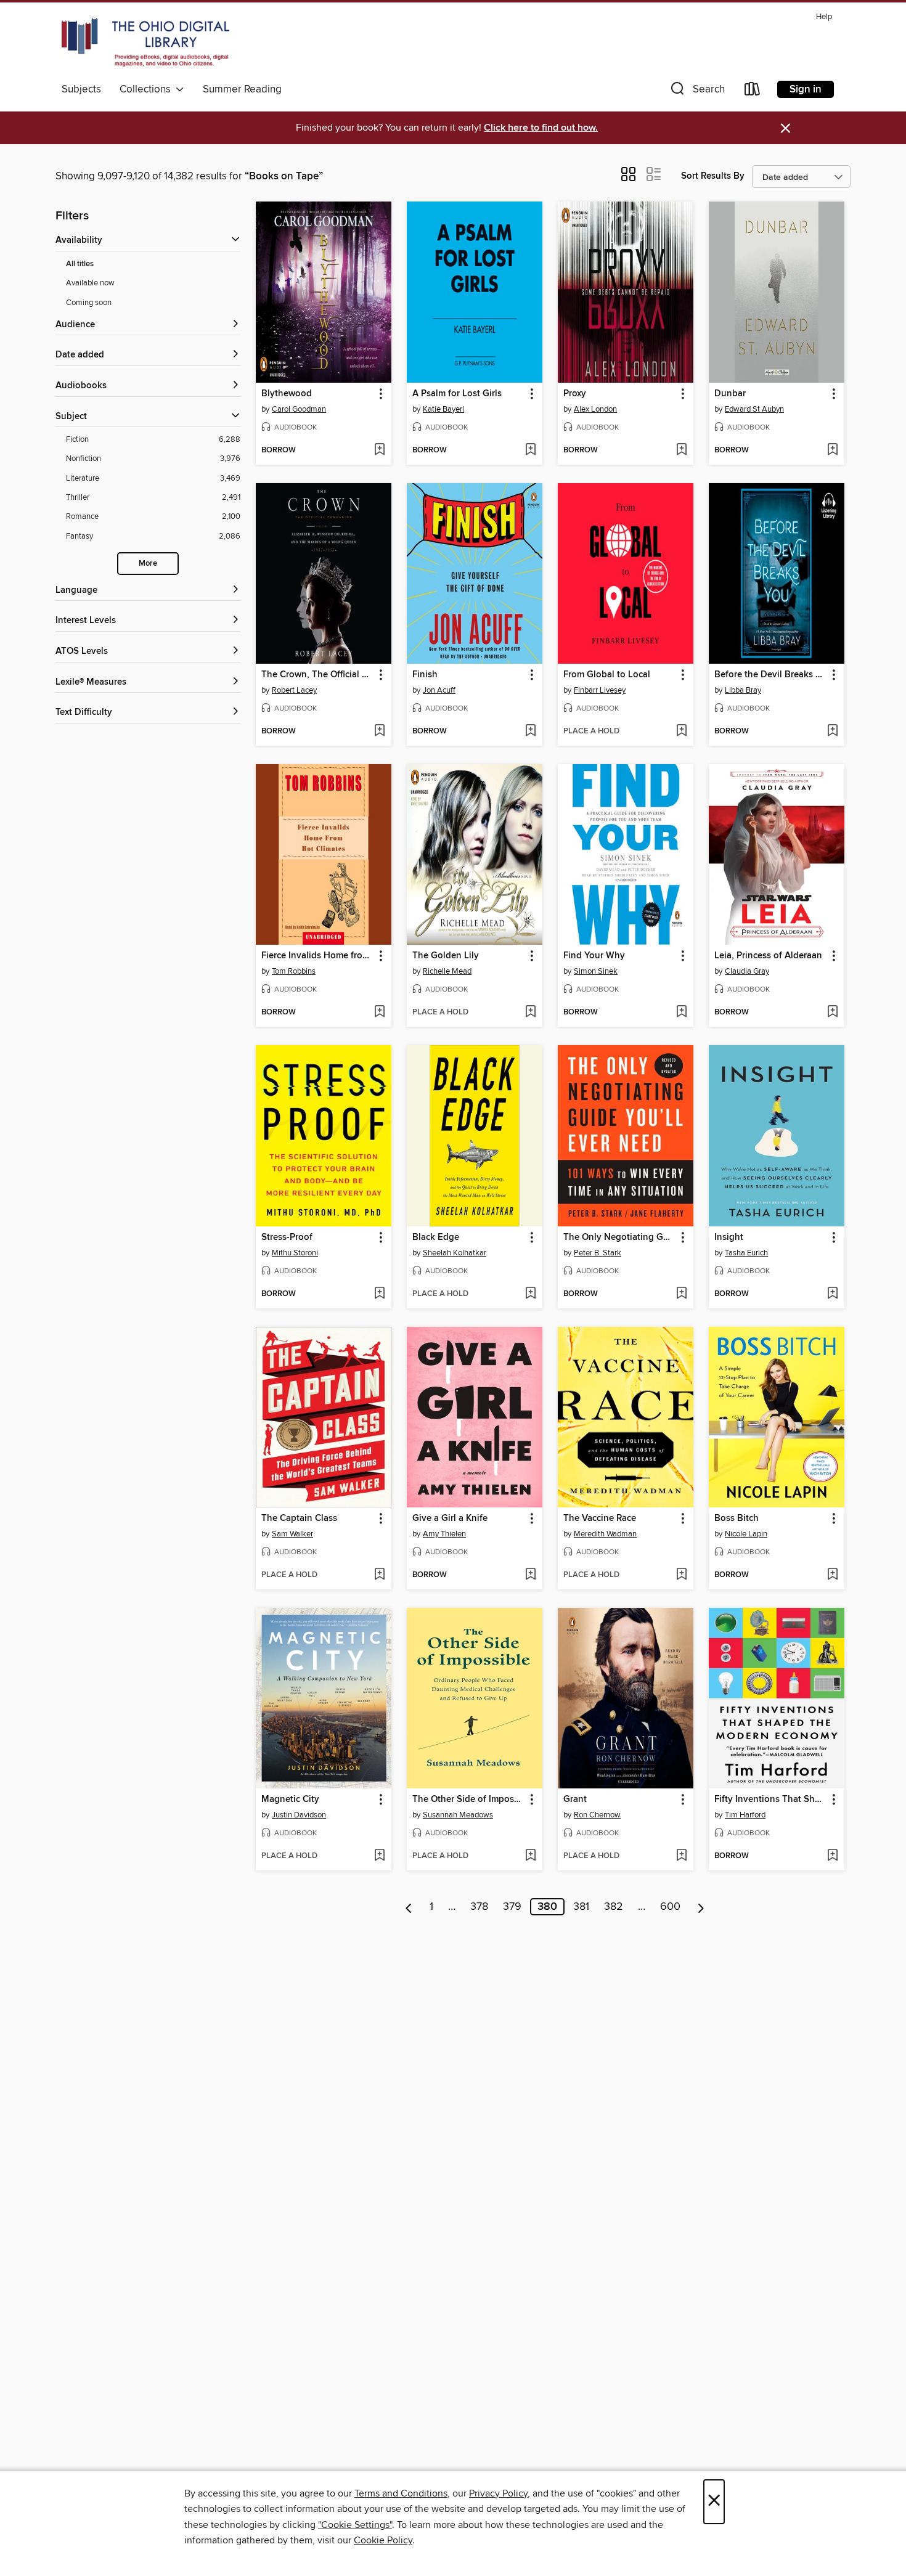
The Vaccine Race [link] (600, 1518)
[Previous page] (409, 1907)
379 (512, 1907)
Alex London (595, 409)
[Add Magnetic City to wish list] (379, 1856)
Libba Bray (743, 690)
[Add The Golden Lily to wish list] (530, 1013)
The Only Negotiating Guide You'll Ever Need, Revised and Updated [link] (620, 1237)
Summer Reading (242, 89)
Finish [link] (425, 675)
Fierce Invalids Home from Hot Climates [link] (318, 956)
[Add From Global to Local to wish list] (681, 732)
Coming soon (89, 303)
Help (824, 17)
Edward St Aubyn (754, 409)
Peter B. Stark (598, 1253)
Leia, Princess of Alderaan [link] (768, 956)
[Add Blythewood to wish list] (379, 450)
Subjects (81, 89)
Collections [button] (148, 89)
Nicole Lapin (746, 1534)
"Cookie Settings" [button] (355, 2525)
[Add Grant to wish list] (681, 1856)
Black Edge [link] (436, 1237)
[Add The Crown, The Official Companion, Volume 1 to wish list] (379, 732)
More (148, 564)
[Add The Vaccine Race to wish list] (681, 1575)
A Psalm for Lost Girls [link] (457, 394)
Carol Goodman (299, 409)
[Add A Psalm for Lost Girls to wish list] (530, 450)
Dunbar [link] (730, 394)
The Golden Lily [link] (446, 956)
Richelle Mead (447, 971)
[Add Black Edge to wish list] (530, 1294)
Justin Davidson (299, 1815)
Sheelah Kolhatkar (455, 1253)
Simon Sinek (596, 971)
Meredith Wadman (605, 1534)
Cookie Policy (383, 2540)
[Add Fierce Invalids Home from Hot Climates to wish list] (379, 1013)
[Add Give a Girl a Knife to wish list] (530, 1575)
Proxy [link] (575, 394)
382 (614, 1907)
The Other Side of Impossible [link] (469, 1800)
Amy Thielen (444, 1534)
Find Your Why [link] (594, 956)
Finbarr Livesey (600, 690)
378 (479, 1907)
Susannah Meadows (458, 1815)
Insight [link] (729, 1237)
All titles (80, 264)
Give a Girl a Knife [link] (450, 1518)
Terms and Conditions (401, 2493)
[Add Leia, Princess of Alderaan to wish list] (832, 1013)
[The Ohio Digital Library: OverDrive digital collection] (145, 43)
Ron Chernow (597, 1815)
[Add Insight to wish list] (832, 1294)
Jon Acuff (439, 690)
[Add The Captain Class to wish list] (379, 1575)
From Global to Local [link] (607, 675)
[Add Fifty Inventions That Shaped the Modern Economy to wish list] (832, 1856)
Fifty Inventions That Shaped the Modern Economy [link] (771, 1800)
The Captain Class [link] (299, 1518)
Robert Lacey (294, 690)
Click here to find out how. (541, 128)
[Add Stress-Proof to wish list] (379, 1294)
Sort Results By (713, 176)
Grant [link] (575, 1800)
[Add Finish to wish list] (530, 732)
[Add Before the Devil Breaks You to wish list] (832, 732)
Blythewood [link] (287, 394)
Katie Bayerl (443, 409)
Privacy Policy (498, 2493)
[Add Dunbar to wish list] (832, 450)
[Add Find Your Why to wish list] (681, 1013)
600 (670, 1907)
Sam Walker (292, 1534)
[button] (696, 92)
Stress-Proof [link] (287, 1237)
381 (581, 1907)
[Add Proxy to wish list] (681, 450)
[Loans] (753, 92)
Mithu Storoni (295, 1253)
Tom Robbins (294, 971)
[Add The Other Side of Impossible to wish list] (530, 1856)
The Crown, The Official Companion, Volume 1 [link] (318, 675)
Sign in (806, 89)
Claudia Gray (747, 971)
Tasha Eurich (746, 1253)
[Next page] (701, 1907)
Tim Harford (745, 1815)
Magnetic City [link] (290, 1800)
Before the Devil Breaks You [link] (771, 675)
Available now (90, 283)
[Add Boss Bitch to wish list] (832, 1575)
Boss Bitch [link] (737, 1518)
